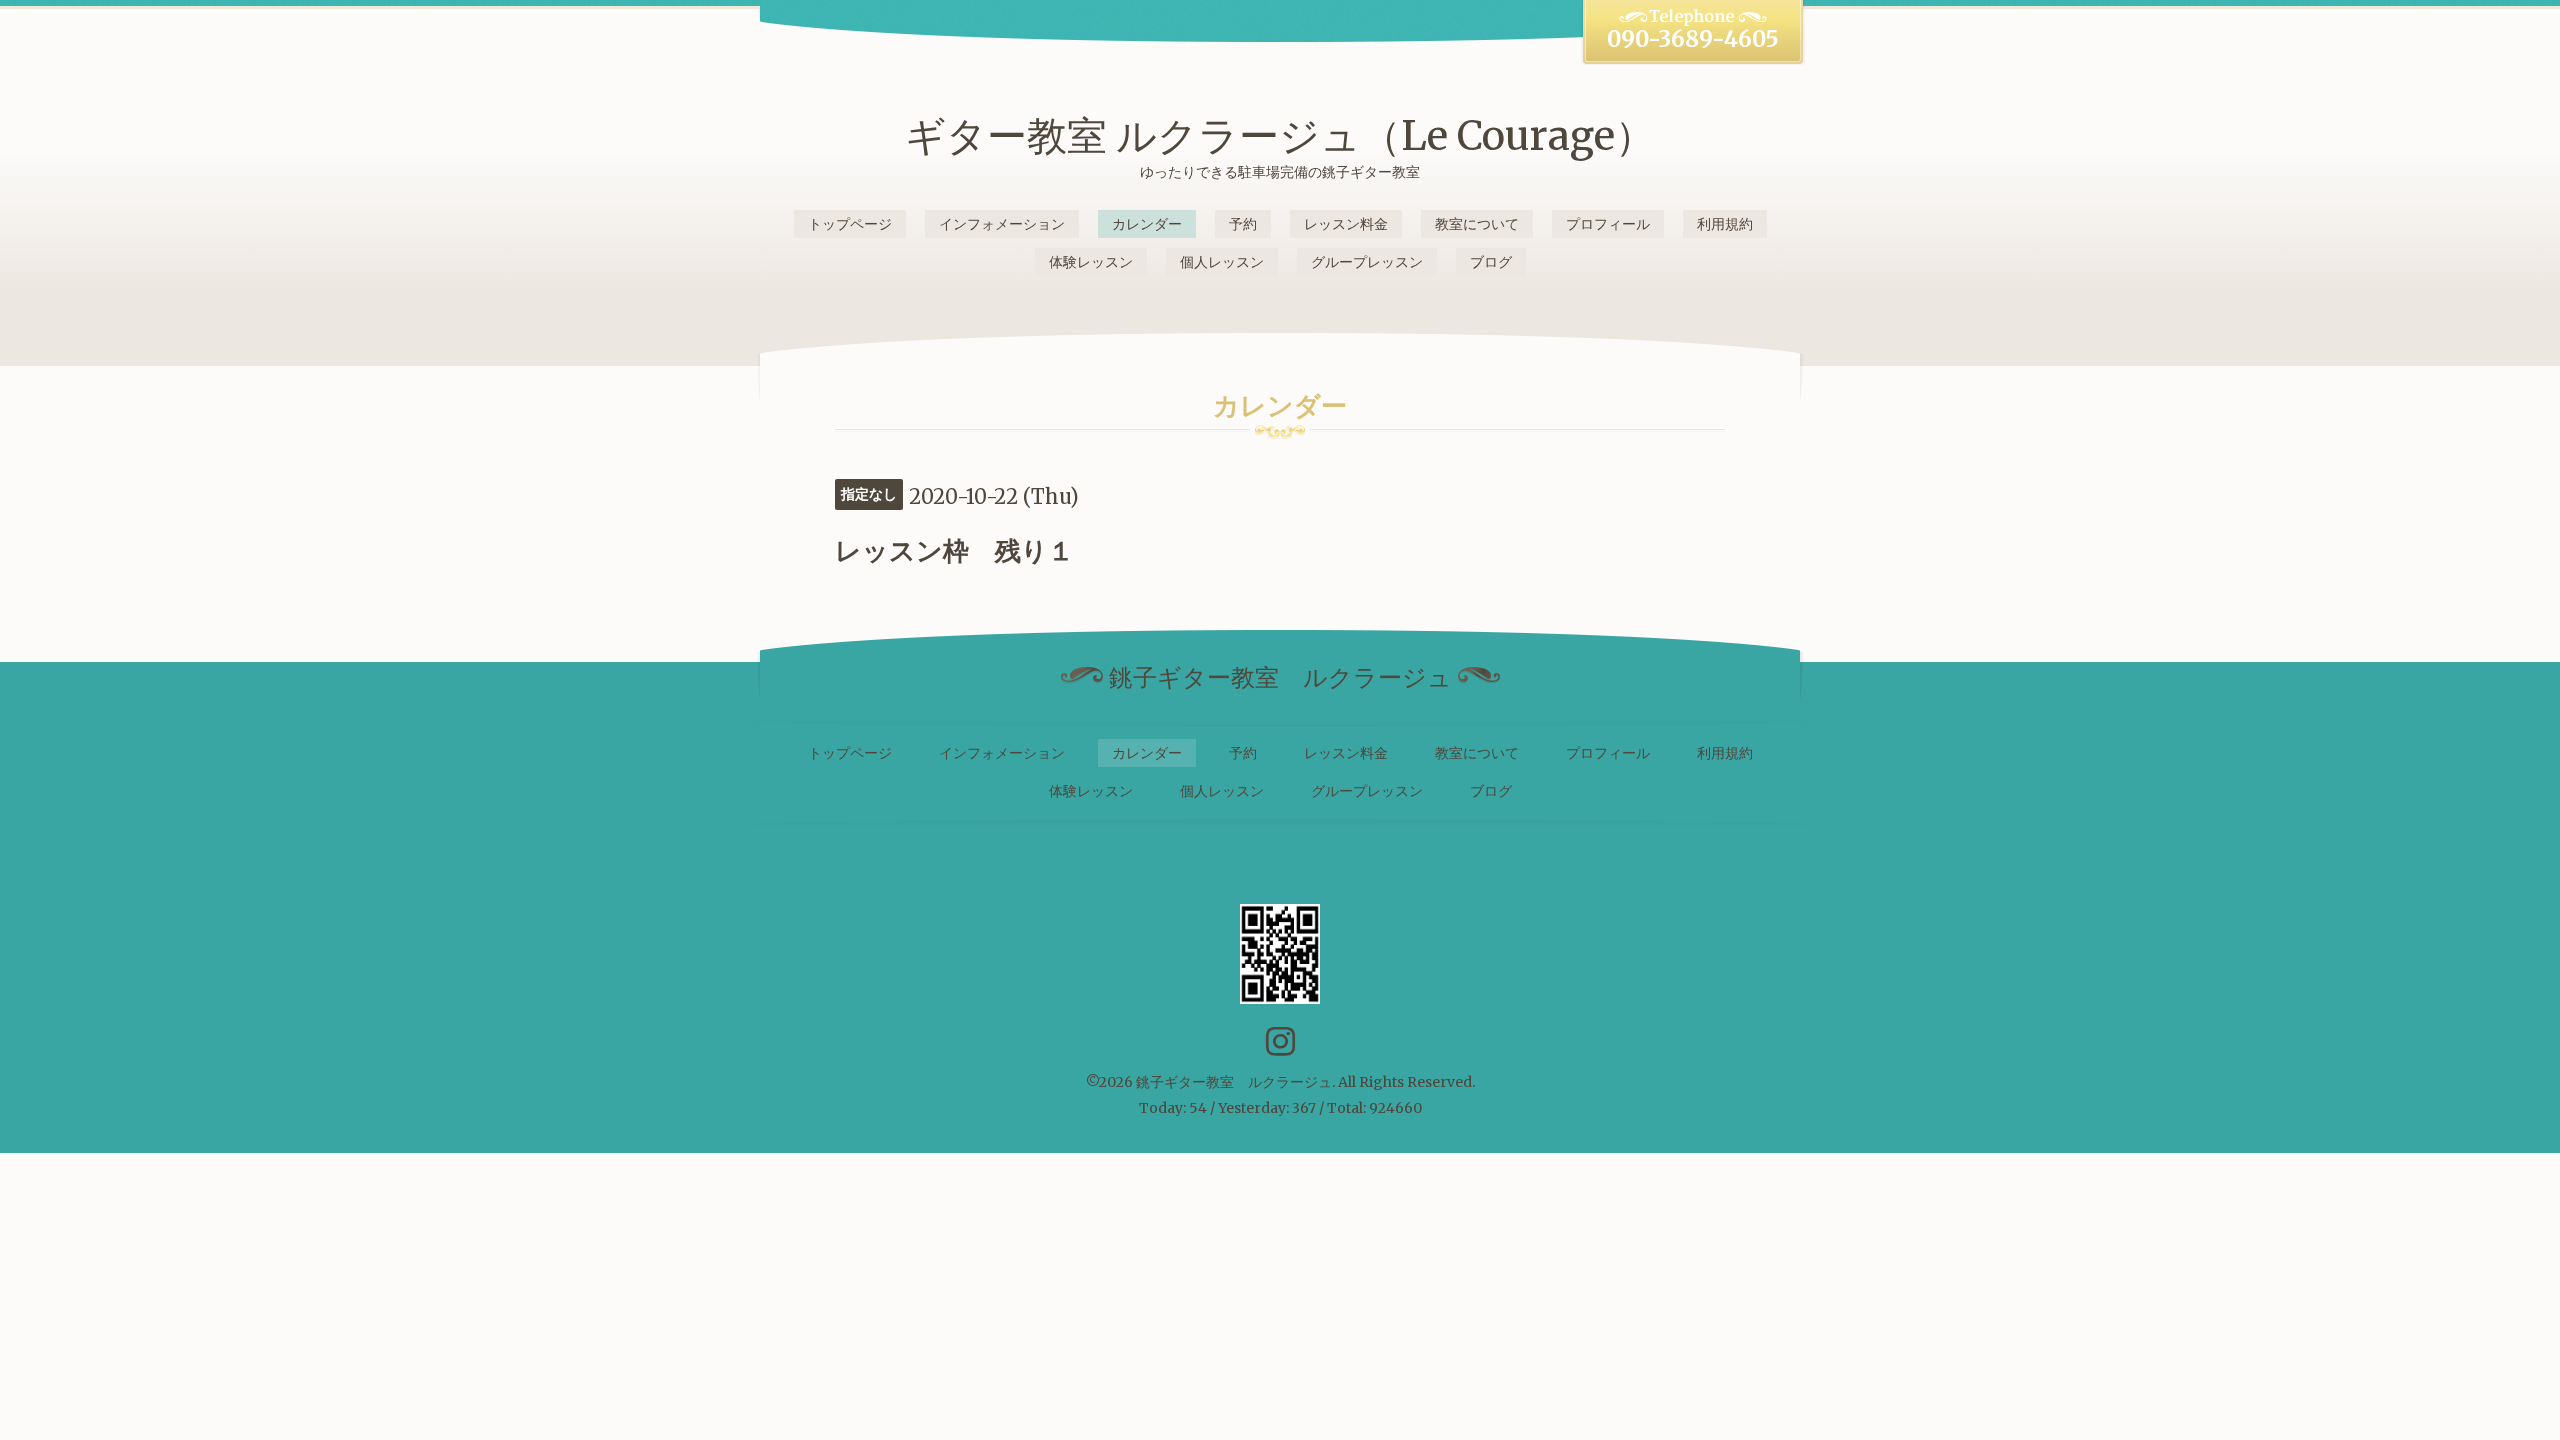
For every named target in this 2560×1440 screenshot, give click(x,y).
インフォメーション (1002, 224)
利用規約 (1725, 224)
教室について (1477, 224)
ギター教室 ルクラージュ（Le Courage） (1280, 136)
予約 (1243, 224)
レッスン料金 (1346, 224)
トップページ (850, 224)
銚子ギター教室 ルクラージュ (1234, 1082)
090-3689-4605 (1693, 39)
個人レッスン (1222, 262)
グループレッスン (1367, 262)
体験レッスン (1091, 262)
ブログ (1491, 262)
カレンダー (1147, 224)
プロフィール (1608, 224)
